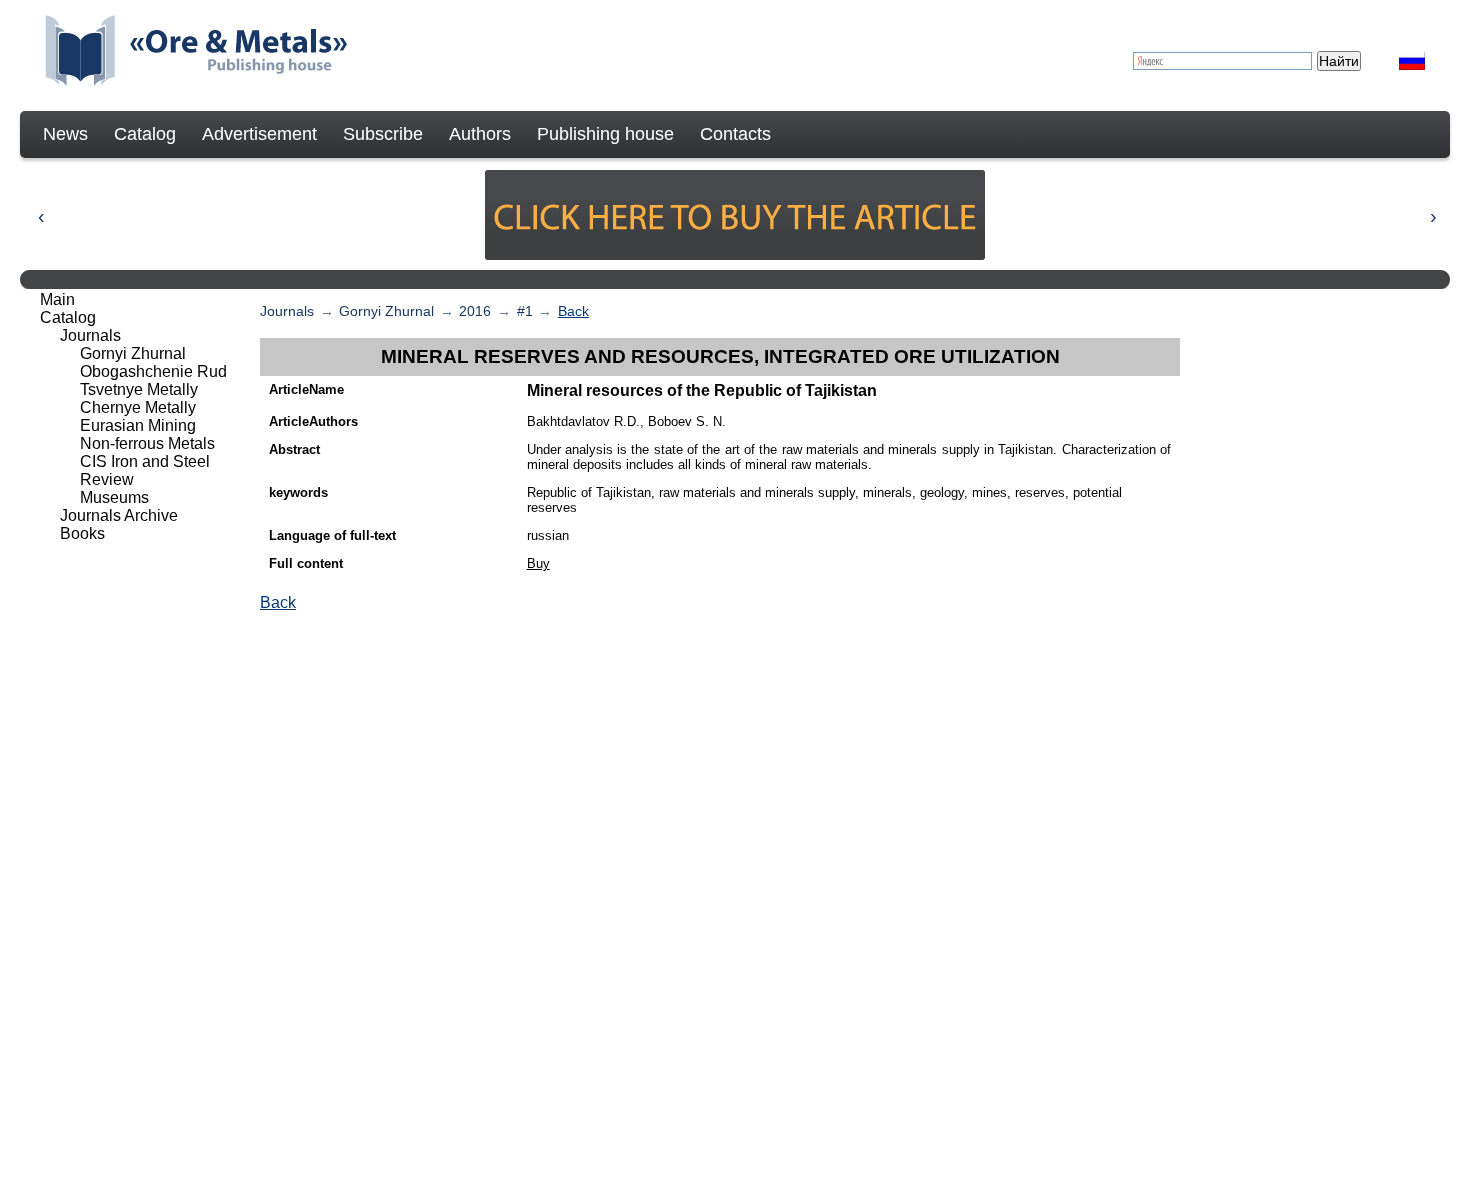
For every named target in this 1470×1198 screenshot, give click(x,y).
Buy (538, 563)
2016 (475, 311)
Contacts (735, 134)
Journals (287, 311)
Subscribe (383, 134)
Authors (480, 134)
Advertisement (259, 134)
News (65, 134)
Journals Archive (119, 515)
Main (57, 299)
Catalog (145, 134)
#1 (525, 311)
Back (573, 311)
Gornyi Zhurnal (386, 311)
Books (82, 533)
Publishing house (605, 134)
